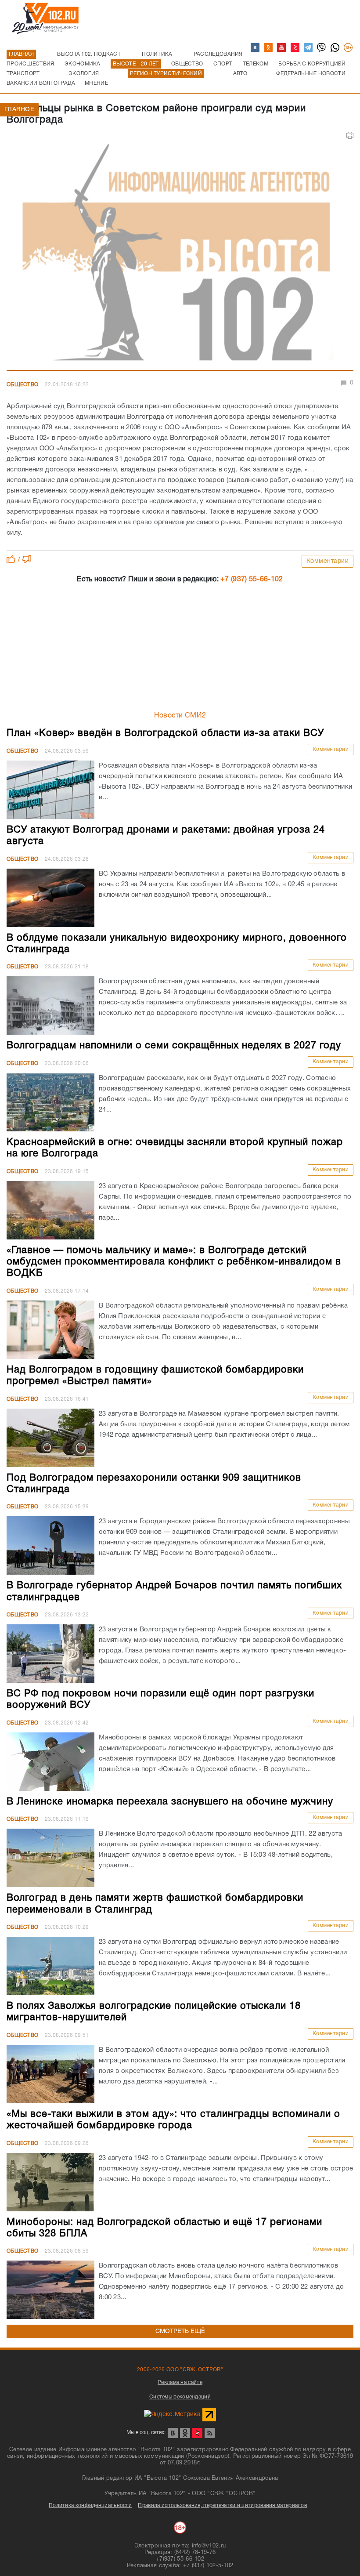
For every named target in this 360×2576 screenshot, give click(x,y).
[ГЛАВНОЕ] (180, 255)
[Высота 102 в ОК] (269, 48)
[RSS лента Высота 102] (210, 2433)
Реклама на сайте (180, 2382)
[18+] (349, 48)
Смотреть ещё (180, 2331)
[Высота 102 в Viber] (322, 48)
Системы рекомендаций (180, 2397)
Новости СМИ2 (180, 716)
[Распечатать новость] (350, 135)
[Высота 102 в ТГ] (309, 48)
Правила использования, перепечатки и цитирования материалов (222, 2505)
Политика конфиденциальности (90, 2505)
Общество (22, 385)
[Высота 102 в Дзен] (295, 48)
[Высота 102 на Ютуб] (282, 48)
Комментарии (328, 561)
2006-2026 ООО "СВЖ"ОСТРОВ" (180, 2370)
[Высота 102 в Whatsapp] (335, 48)
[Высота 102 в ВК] (256, 48)
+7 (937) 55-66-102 (252, 580)
